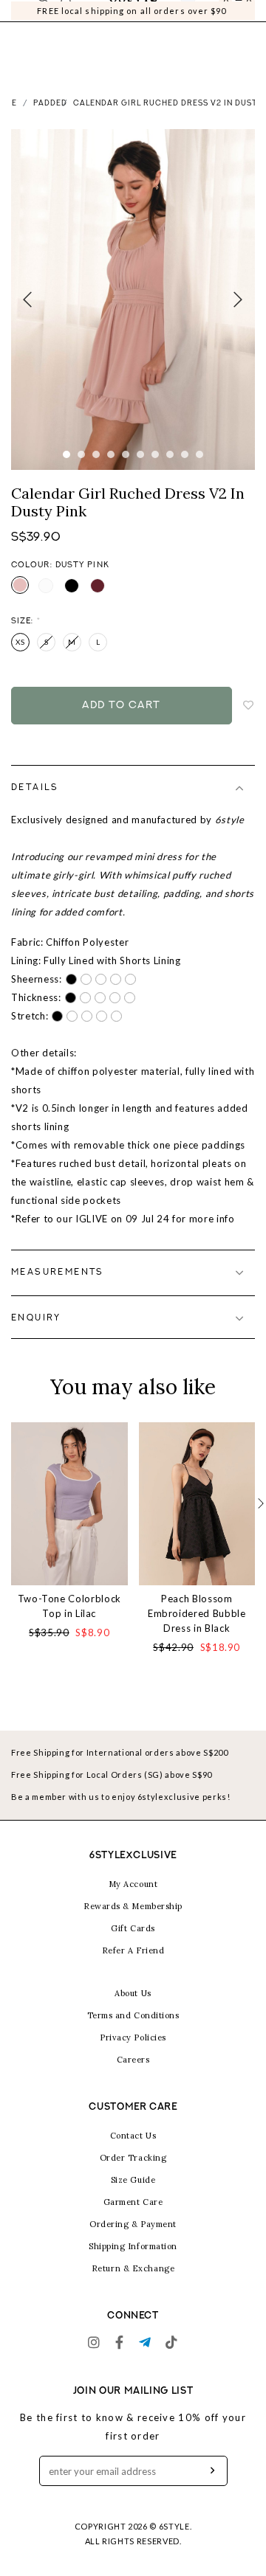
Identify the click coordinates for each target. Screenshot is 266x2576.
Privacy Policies (133, 2056)
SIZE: (26, 640)
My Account (133, 1902)
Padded (50, 122)
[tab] (133, 806)
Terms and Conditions (133, 2034)
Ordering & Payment (133, 2243)
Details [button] (35, 806)
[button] (261, 1522)
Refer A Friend (133, 1969)
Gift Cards (133, 1947)
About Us (133, 2012)
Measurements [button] (58, 1291)
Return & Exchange (133, 2287)
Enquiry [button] (36, 1337)
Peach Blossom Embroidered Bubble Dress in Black (197, 1632)
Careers (133, 2078)
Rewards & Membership (133, 1925)
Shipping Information (133, 2265)
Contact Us (133, 2154)
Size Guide (133, 2198)
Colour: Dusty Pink (60, 584)
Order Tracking (133, 2176)
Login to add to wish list (249, 724)
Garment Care (133, 2220)
